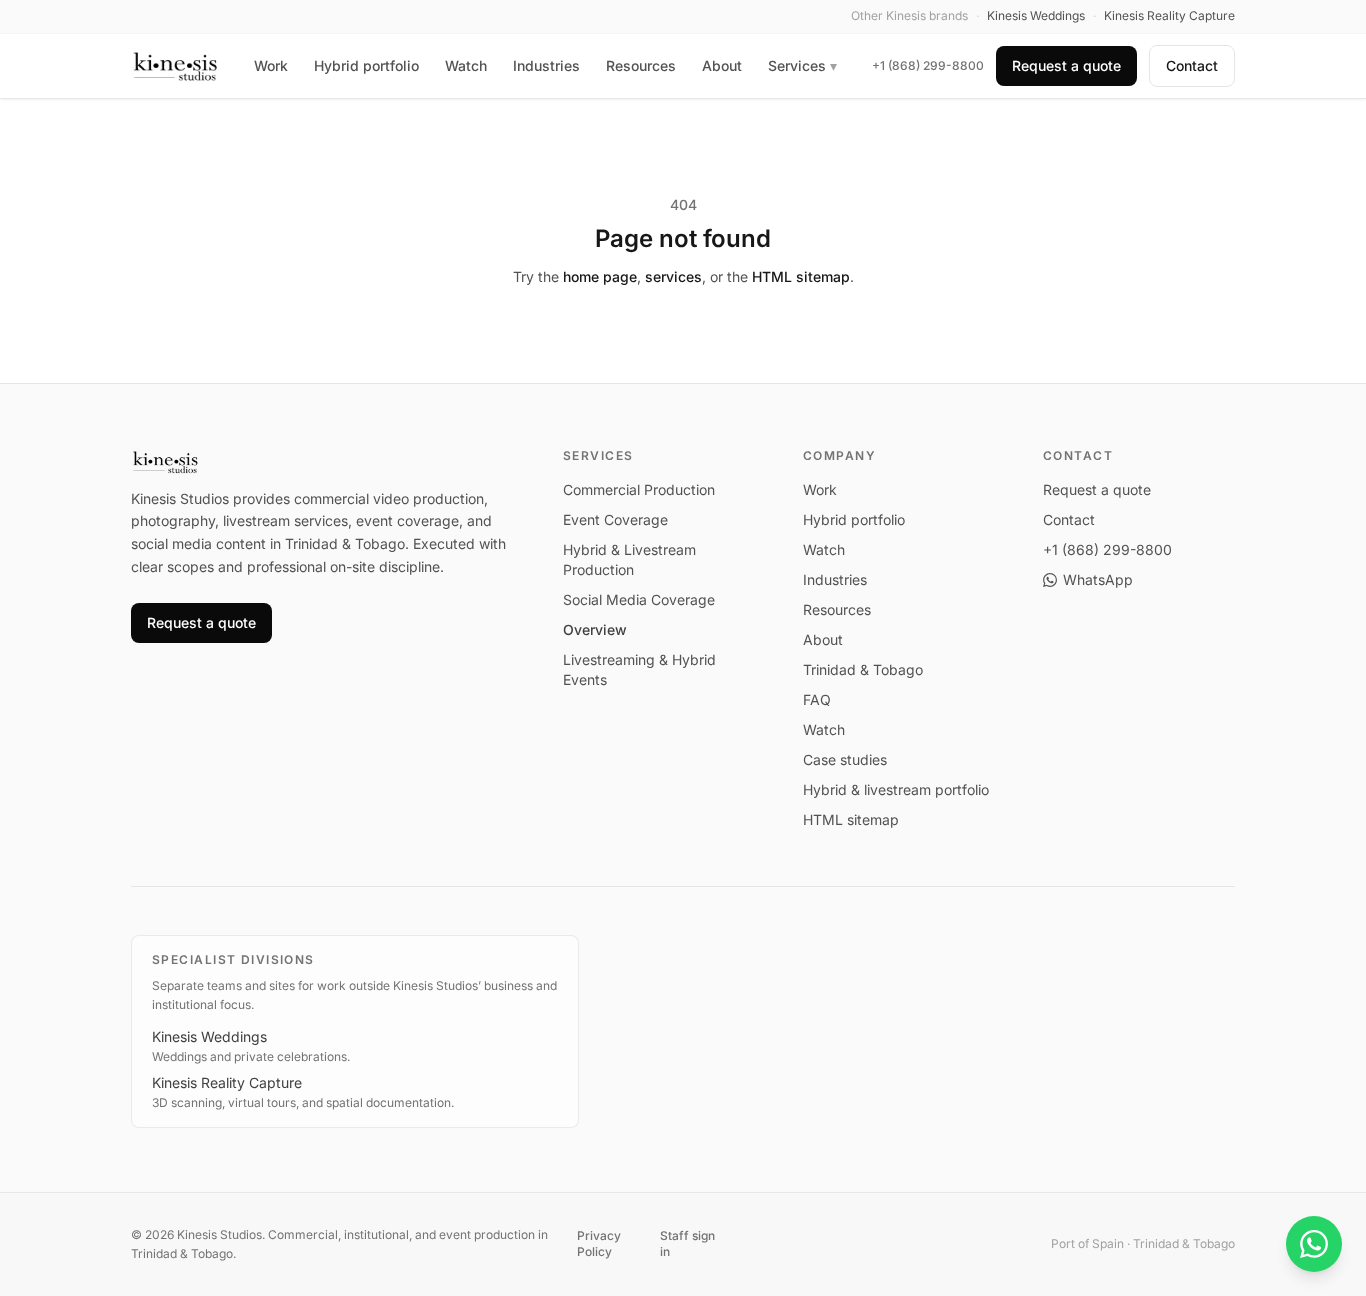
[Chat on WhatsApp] (1314, 1244)
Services (802, 65)
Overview (595, 629)
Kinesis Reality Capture (227, 1082)
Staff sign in (687, 1243)
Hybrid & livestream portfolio (896, 789)
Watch (466, 65)
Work (271, 65)
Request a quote (1066, 65)
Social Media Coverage (639, 599)
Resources (641, 65)
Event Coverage (615, 519)
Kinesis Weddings (209, 1036)
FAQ (817, 699)
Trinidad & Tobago (863, 669)
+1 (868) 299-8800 (928, 65)
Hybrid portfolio (366, 65)
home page (600, 276)
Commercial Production (639, 489)
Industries (546, 65)
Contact (1192, 65)
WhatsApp (1098, 579)
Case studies (845, 759)
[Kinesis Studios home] (175, 66)
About (722, 65)
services (673, 276)
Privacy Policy (599, 1243)
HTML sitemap (801, 276)
